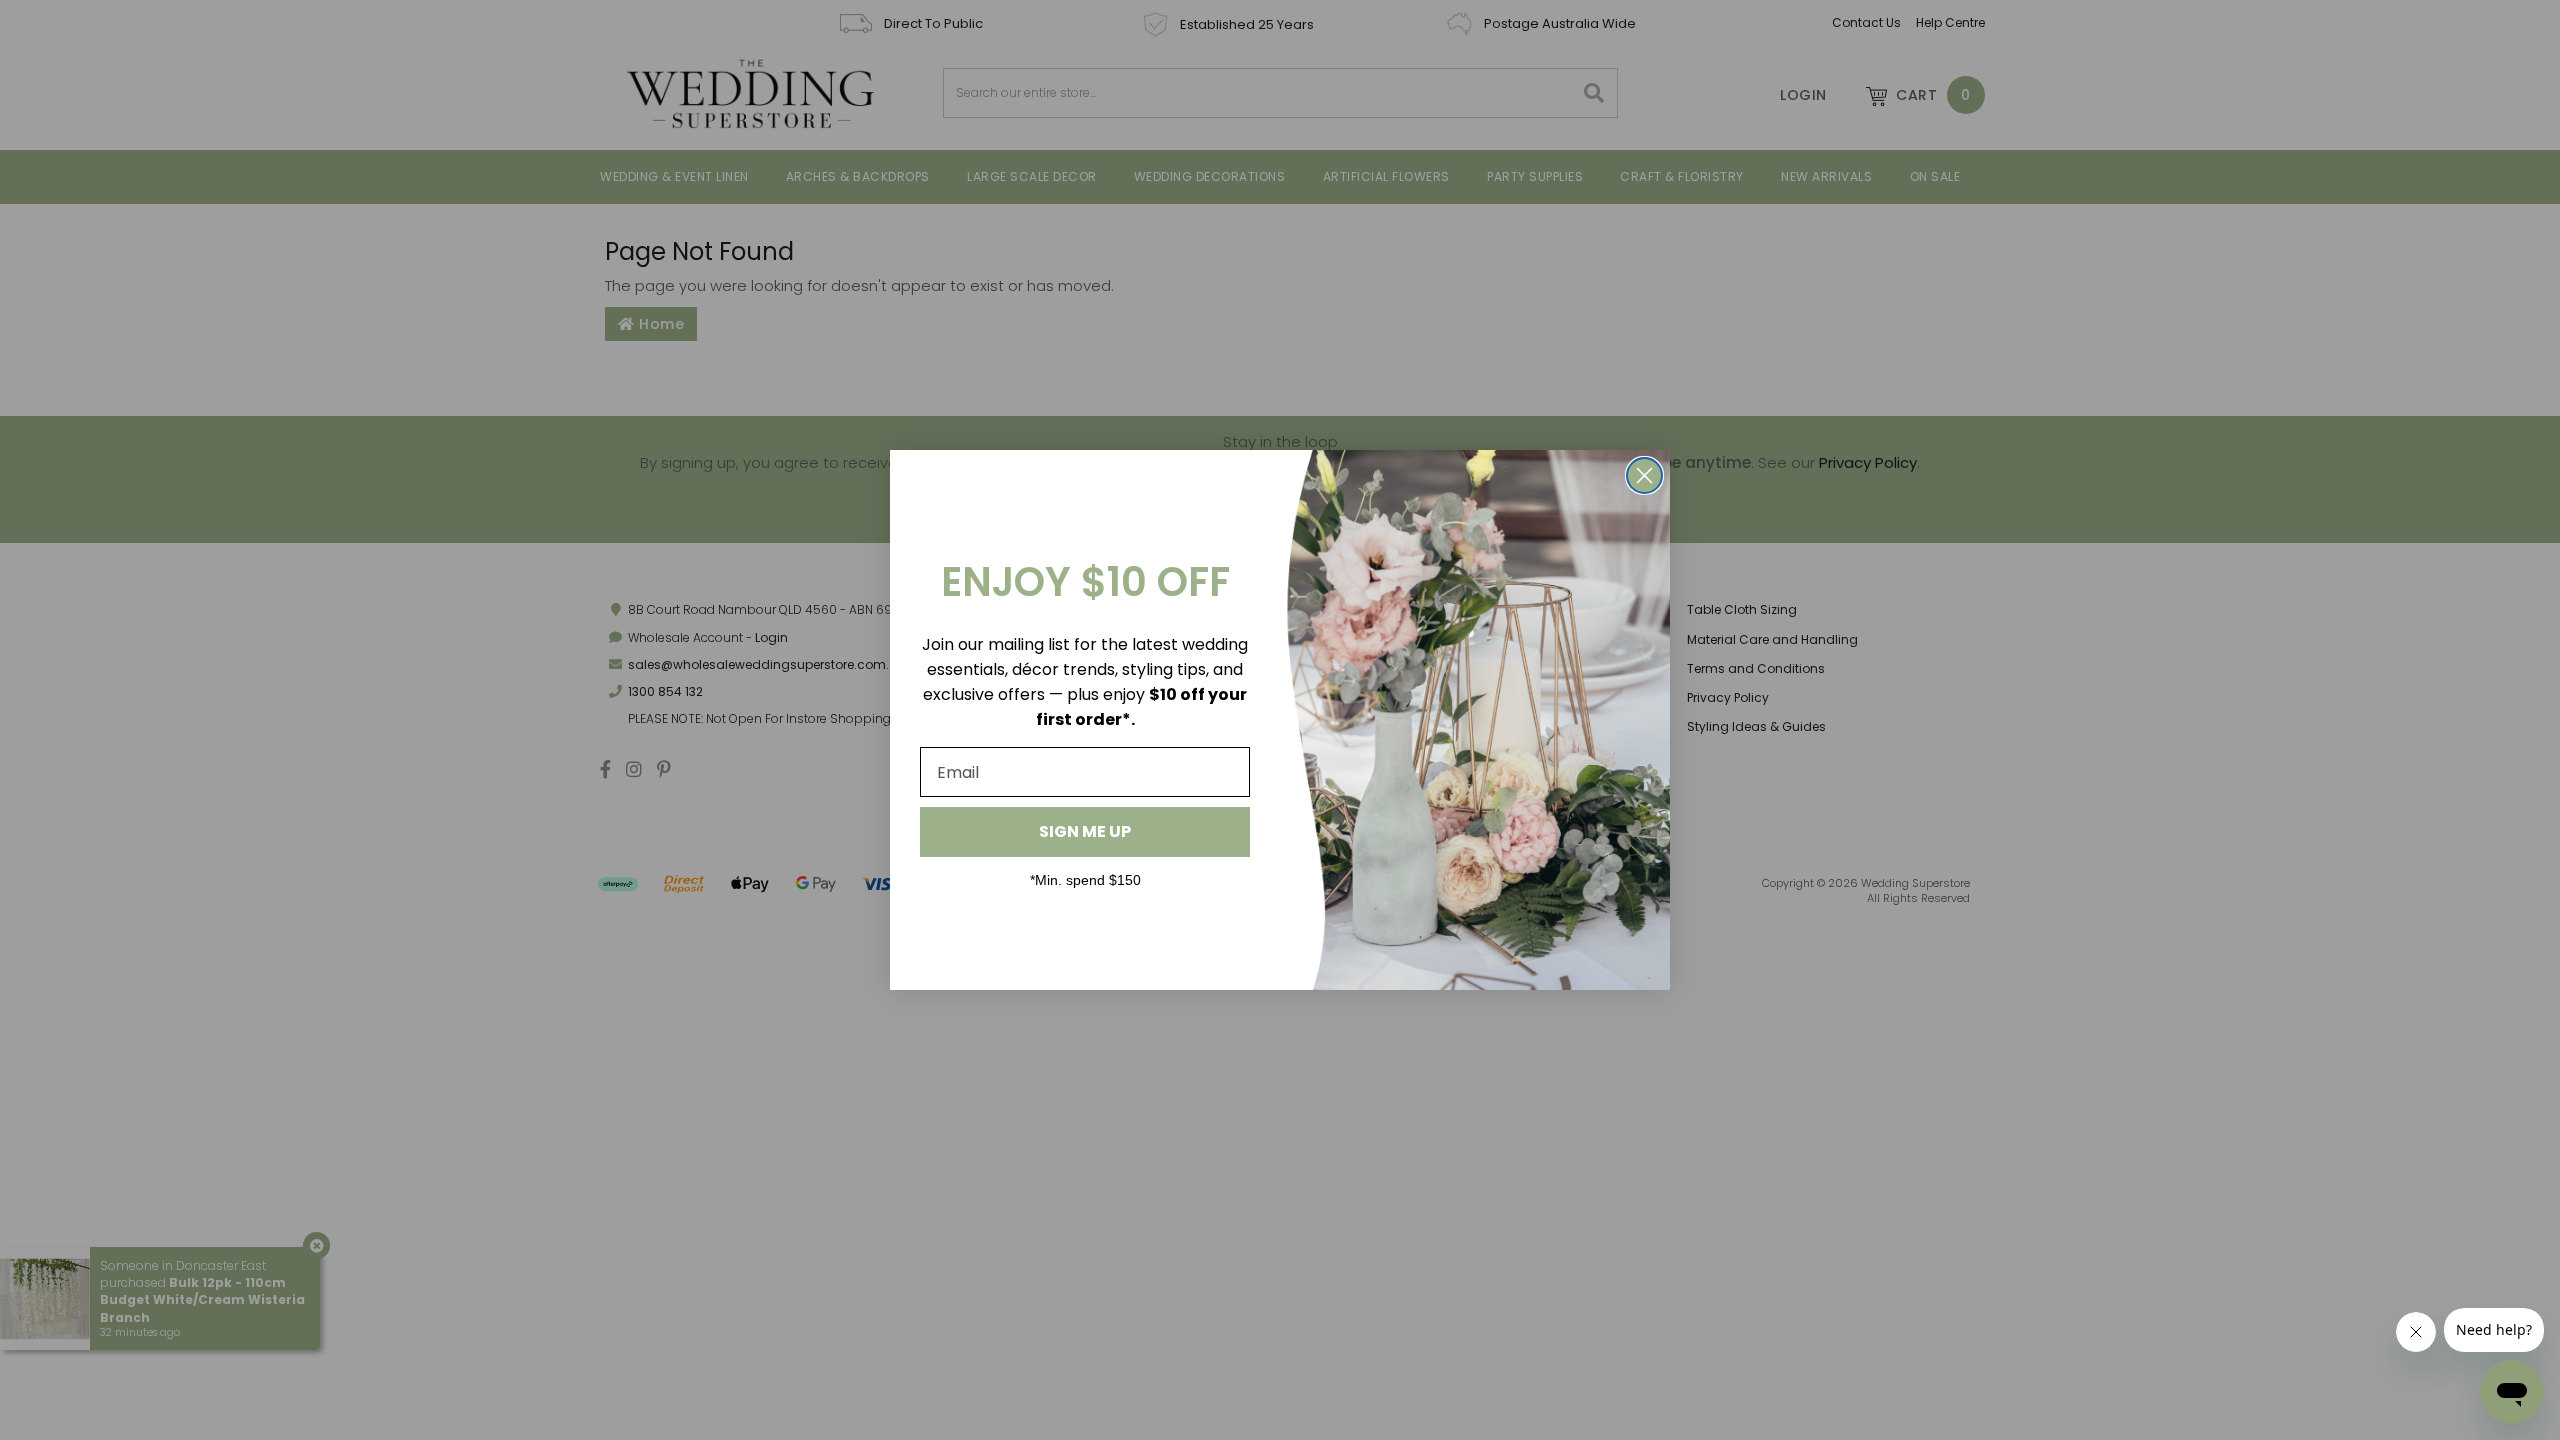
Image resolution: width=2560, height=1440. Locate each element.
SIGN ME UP (1085, 831)
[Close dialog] (1644, 475)
